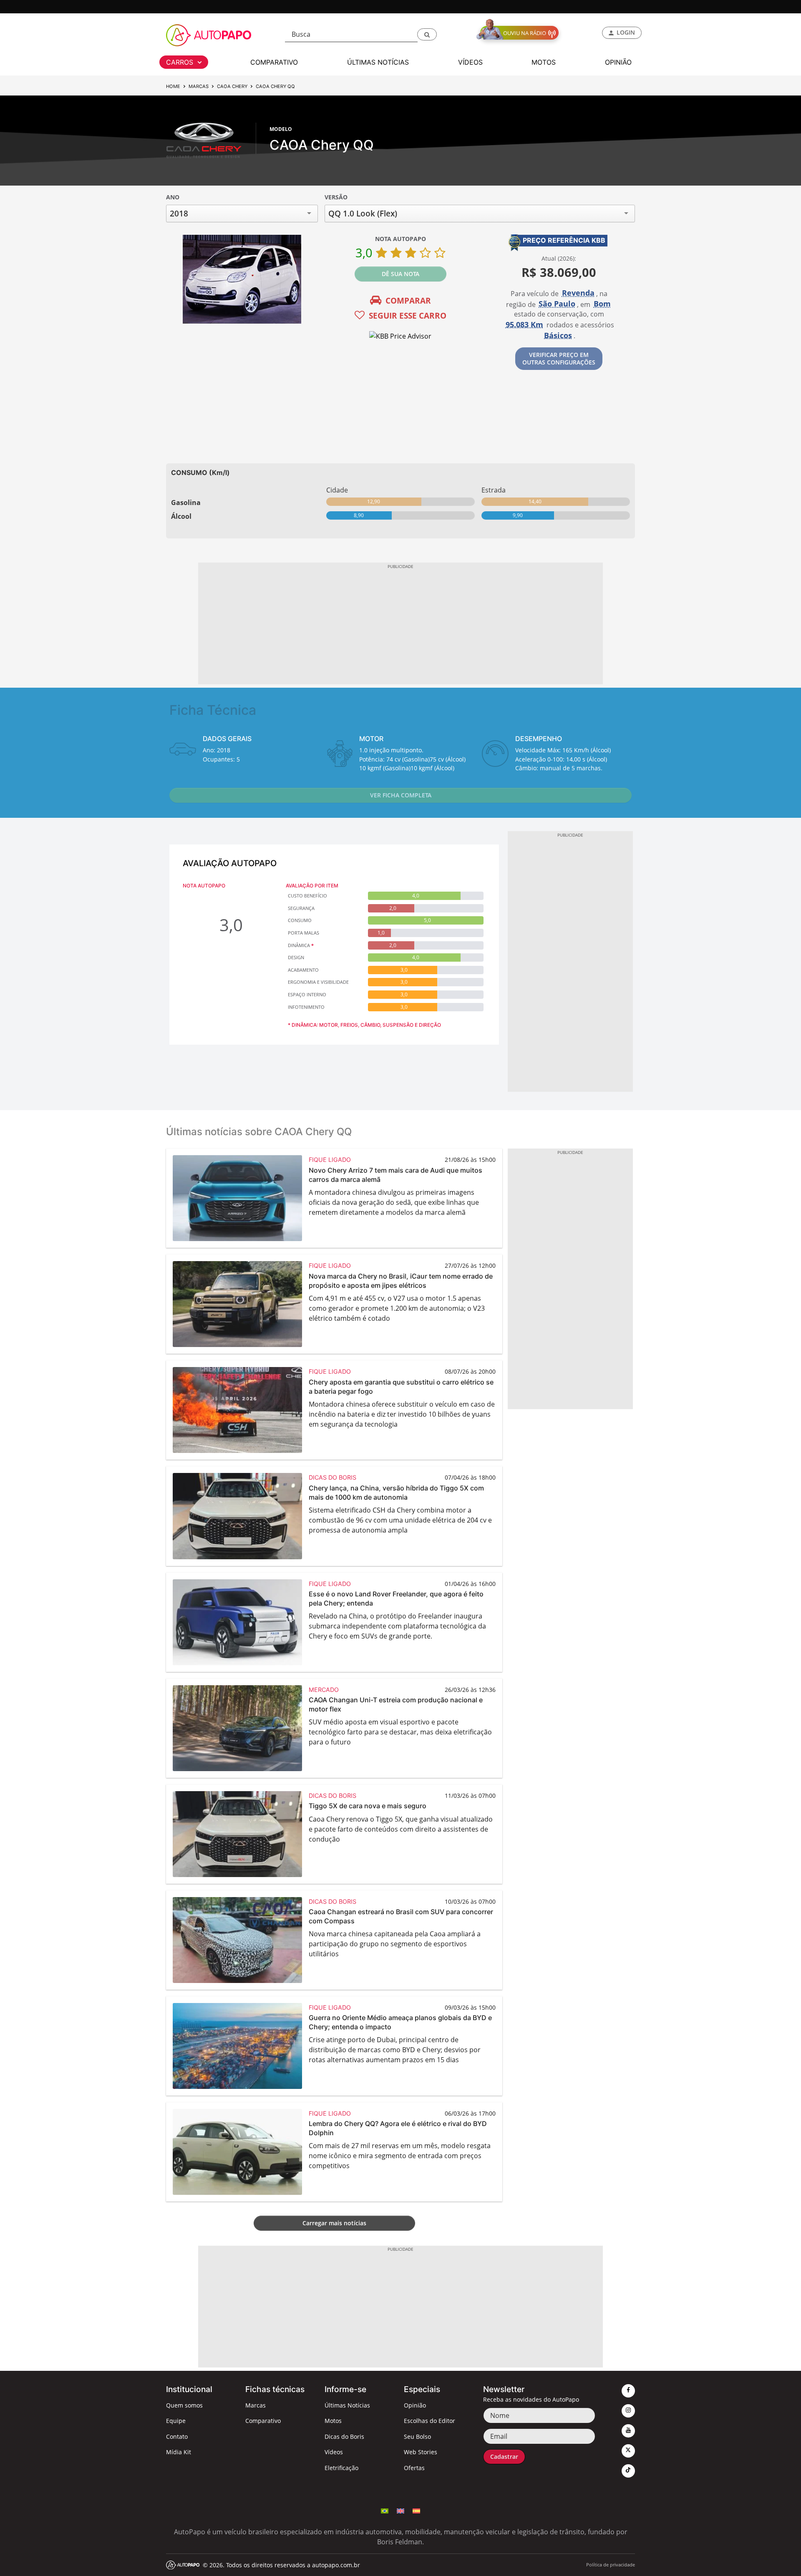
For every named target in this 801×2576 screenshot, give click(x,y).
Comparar (408, 300)
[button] (427, 34)
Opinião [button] (618, 62)
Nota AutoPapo (400, 239)
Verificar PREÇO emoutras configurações (559, 358)
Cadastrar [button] (504, 2457)
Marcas (199, 86)
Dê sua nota (400, 274)
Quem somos (184, 2405)
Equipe (176, 2421)
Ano (173, 197)
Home (173, 86)
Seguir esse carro (408, 315)
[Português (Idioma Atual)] (385, 2511)
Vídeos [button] (470, 62)
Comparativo (263, 2421)
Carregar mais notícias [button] (334, 2223)
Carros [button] (181, 62)
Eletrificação (341, 2468)
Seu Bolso (417, 2437)
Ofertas (414, 2468)
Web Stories (421, 2452)
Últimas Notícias (347, 2405)
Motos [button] (544, 62)
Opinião (415, 2405)
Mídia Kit (179, 2452)
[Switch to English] (400, 2511)
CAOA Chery (232, 86)
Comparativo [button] (274, 62)
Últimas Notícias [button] (378, 62)
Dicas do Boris (344, 2437)
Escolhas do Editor (429, 2421)
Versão (336, 197)
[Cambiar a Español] (416, 2511)
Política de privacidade (611, 2565)
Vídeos (334, 2452)
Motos (333, 2421)
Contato (177, 2437)
